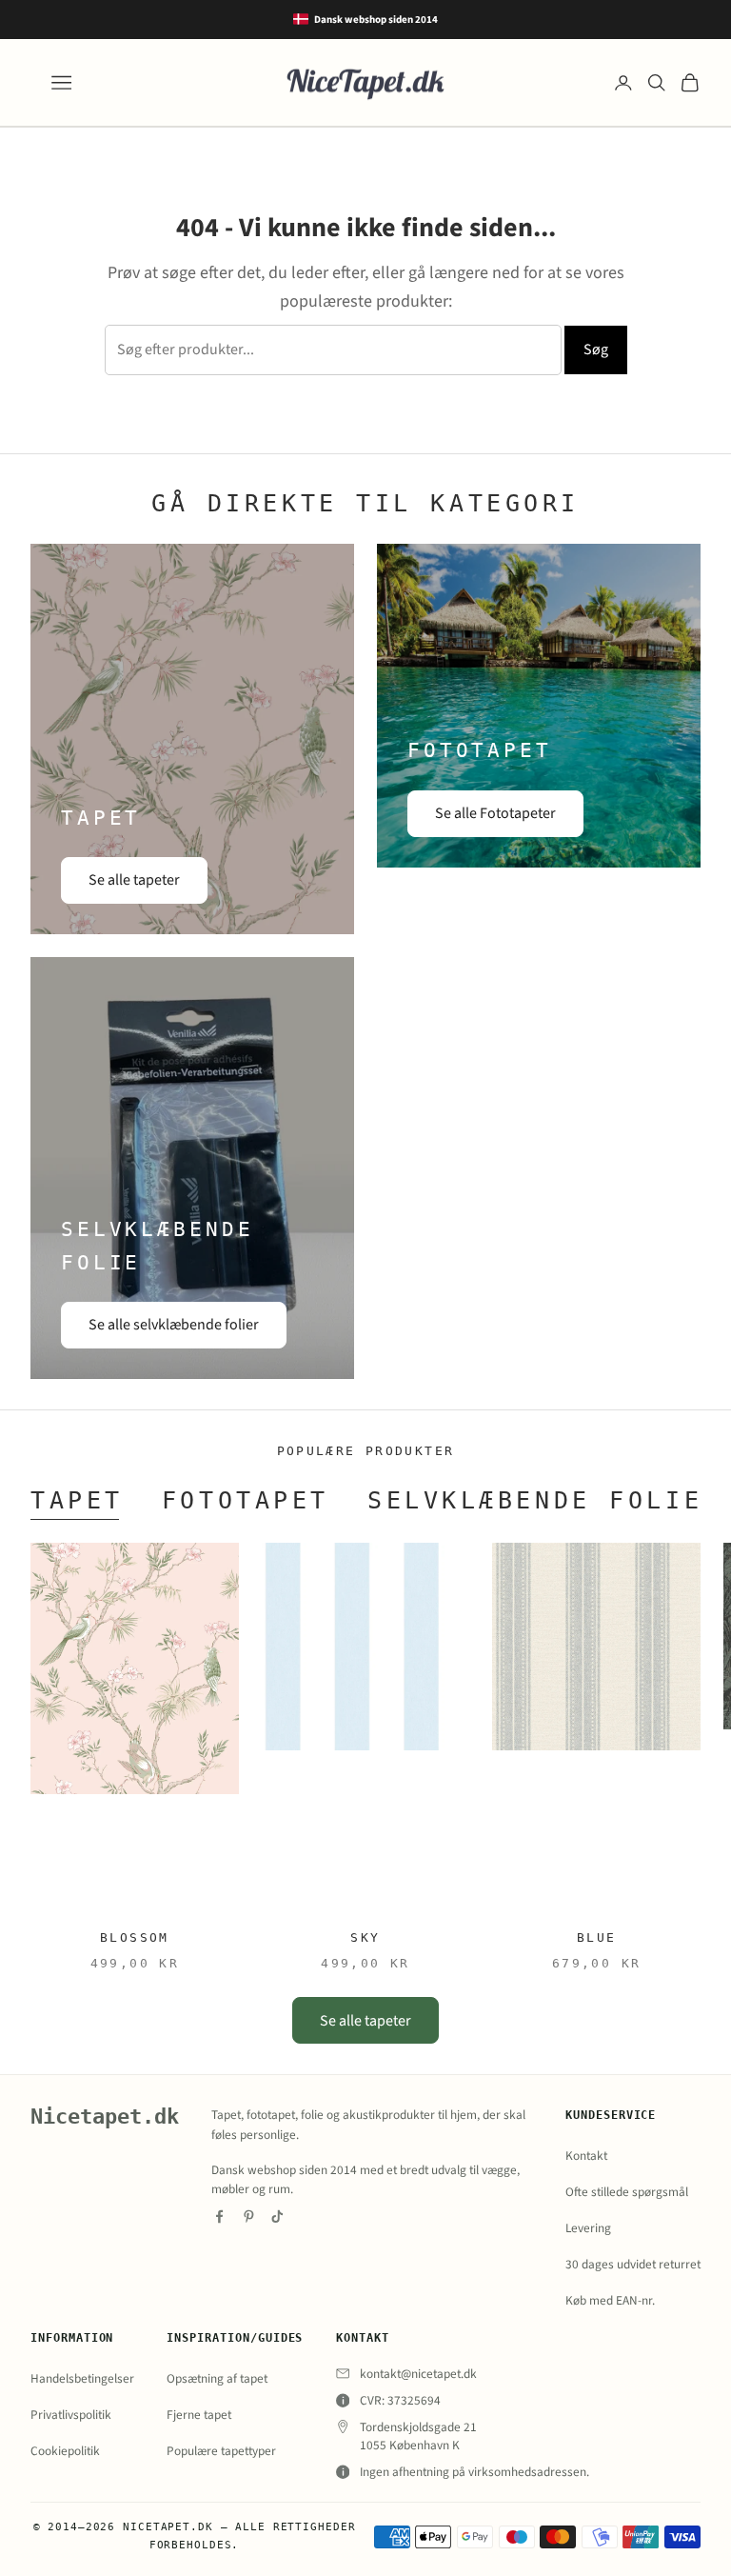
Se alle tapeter (134, 880)
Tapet (77, 1500)
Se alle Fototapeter (495, 813)
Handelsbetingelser (82, 2378)
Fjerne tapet (199, 2415)
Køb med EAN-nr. (610, 2300)
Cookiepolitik (65, 2451)
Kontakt (586, 2156)
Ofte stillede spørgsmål (627, 2192)
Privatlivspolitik (71, 2415)
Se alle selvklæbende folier (174, 1325)
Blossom (135, 1937)
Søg (596, 349)
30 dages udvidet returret (633, 2264)
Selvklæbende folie (535, 1500)
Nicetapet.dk (105, 2117)
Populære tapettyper (221, 2451)
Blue (597, 1937)
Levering (588, 2228)
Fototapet (246, 1500)
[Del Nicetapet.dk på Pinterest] (249, 2217)
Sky (365, 1937)
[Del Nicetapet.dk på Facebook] (219, 2217)
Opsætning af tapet (217, 2378)
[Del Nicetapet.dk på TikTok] (277, 2217)
